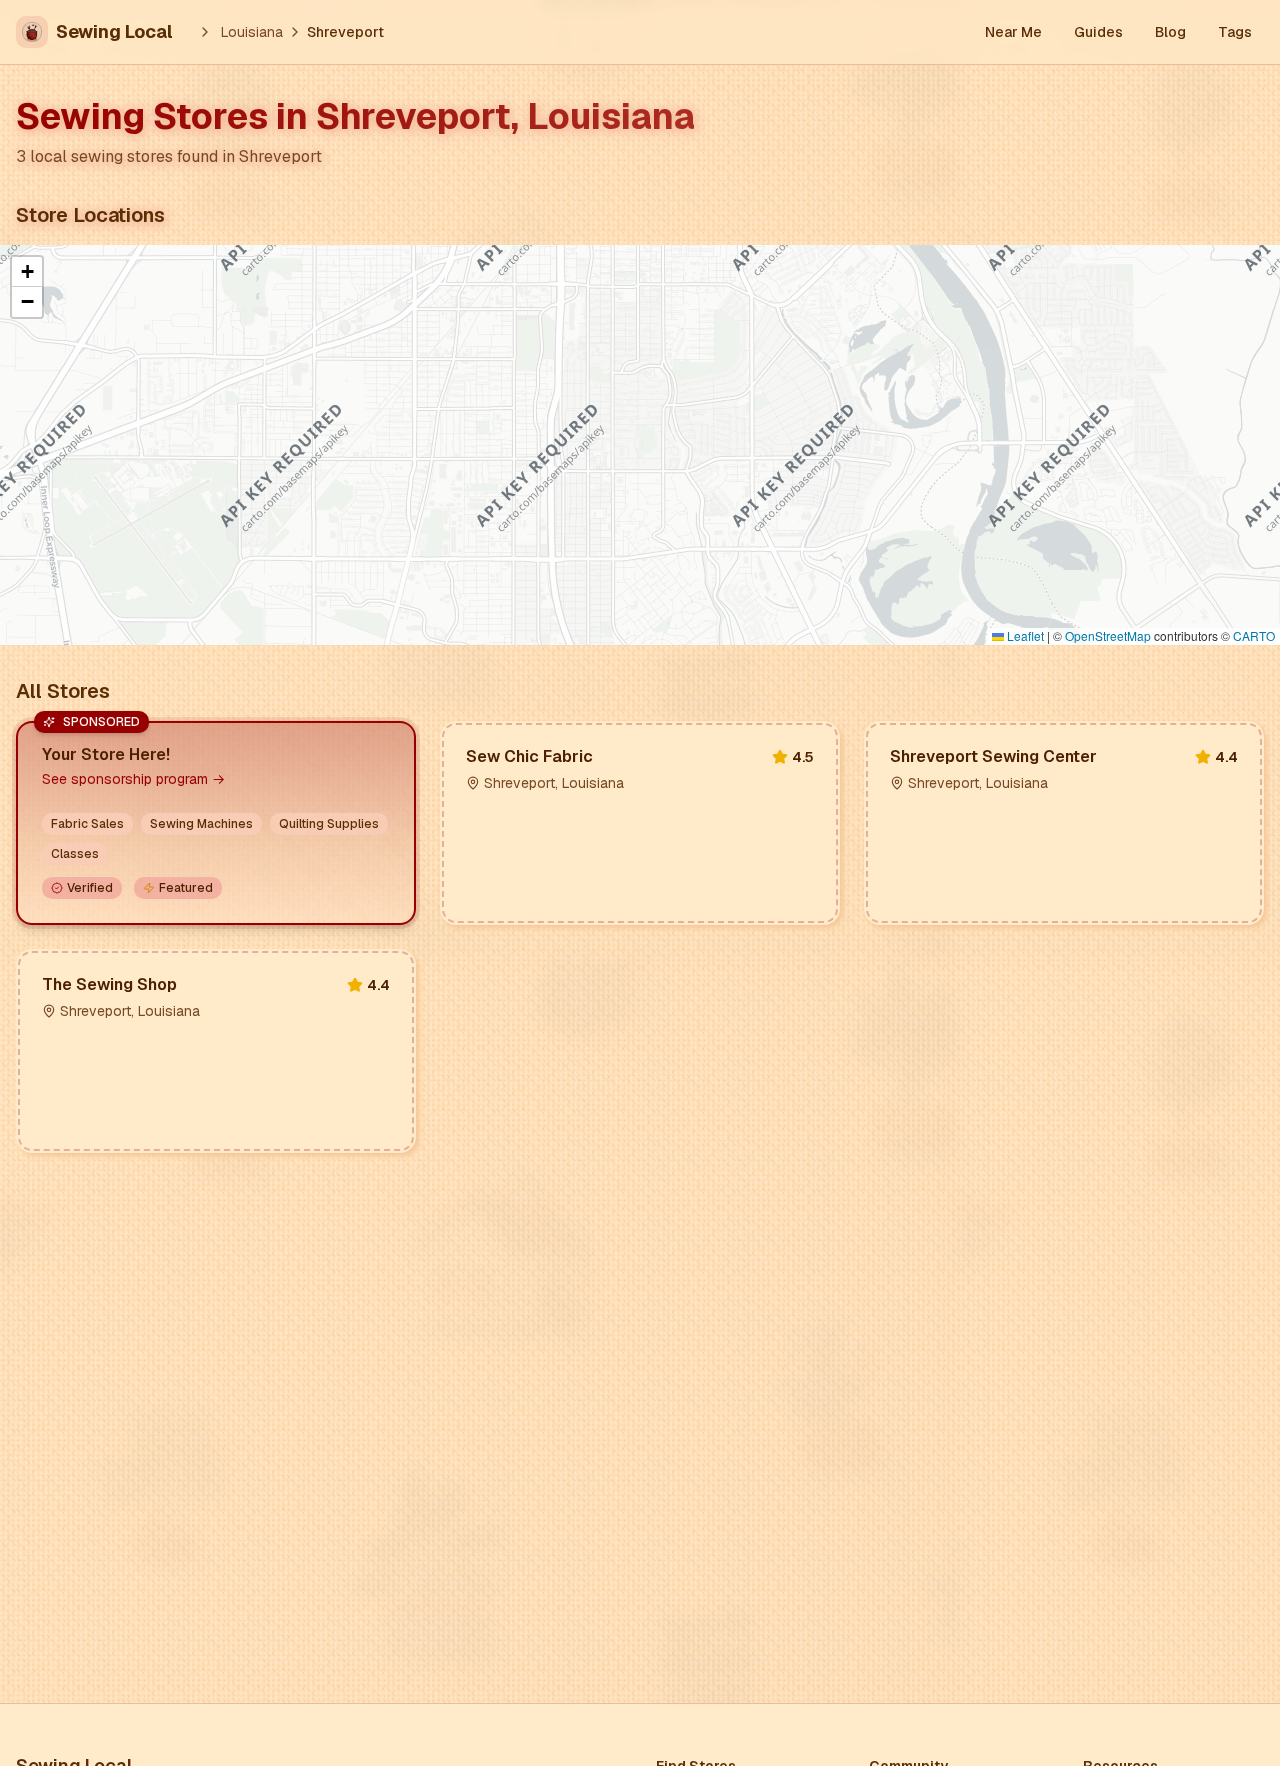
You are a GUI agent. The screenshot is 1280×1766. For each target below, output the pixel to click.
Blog (1170, 32)
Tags (1235, 32)
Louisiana (252, 32)
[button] (27, 272)
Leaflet (1024, 635)
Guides (1098, 32)
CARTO (1254, 635)
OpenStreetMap (1108, 635)
